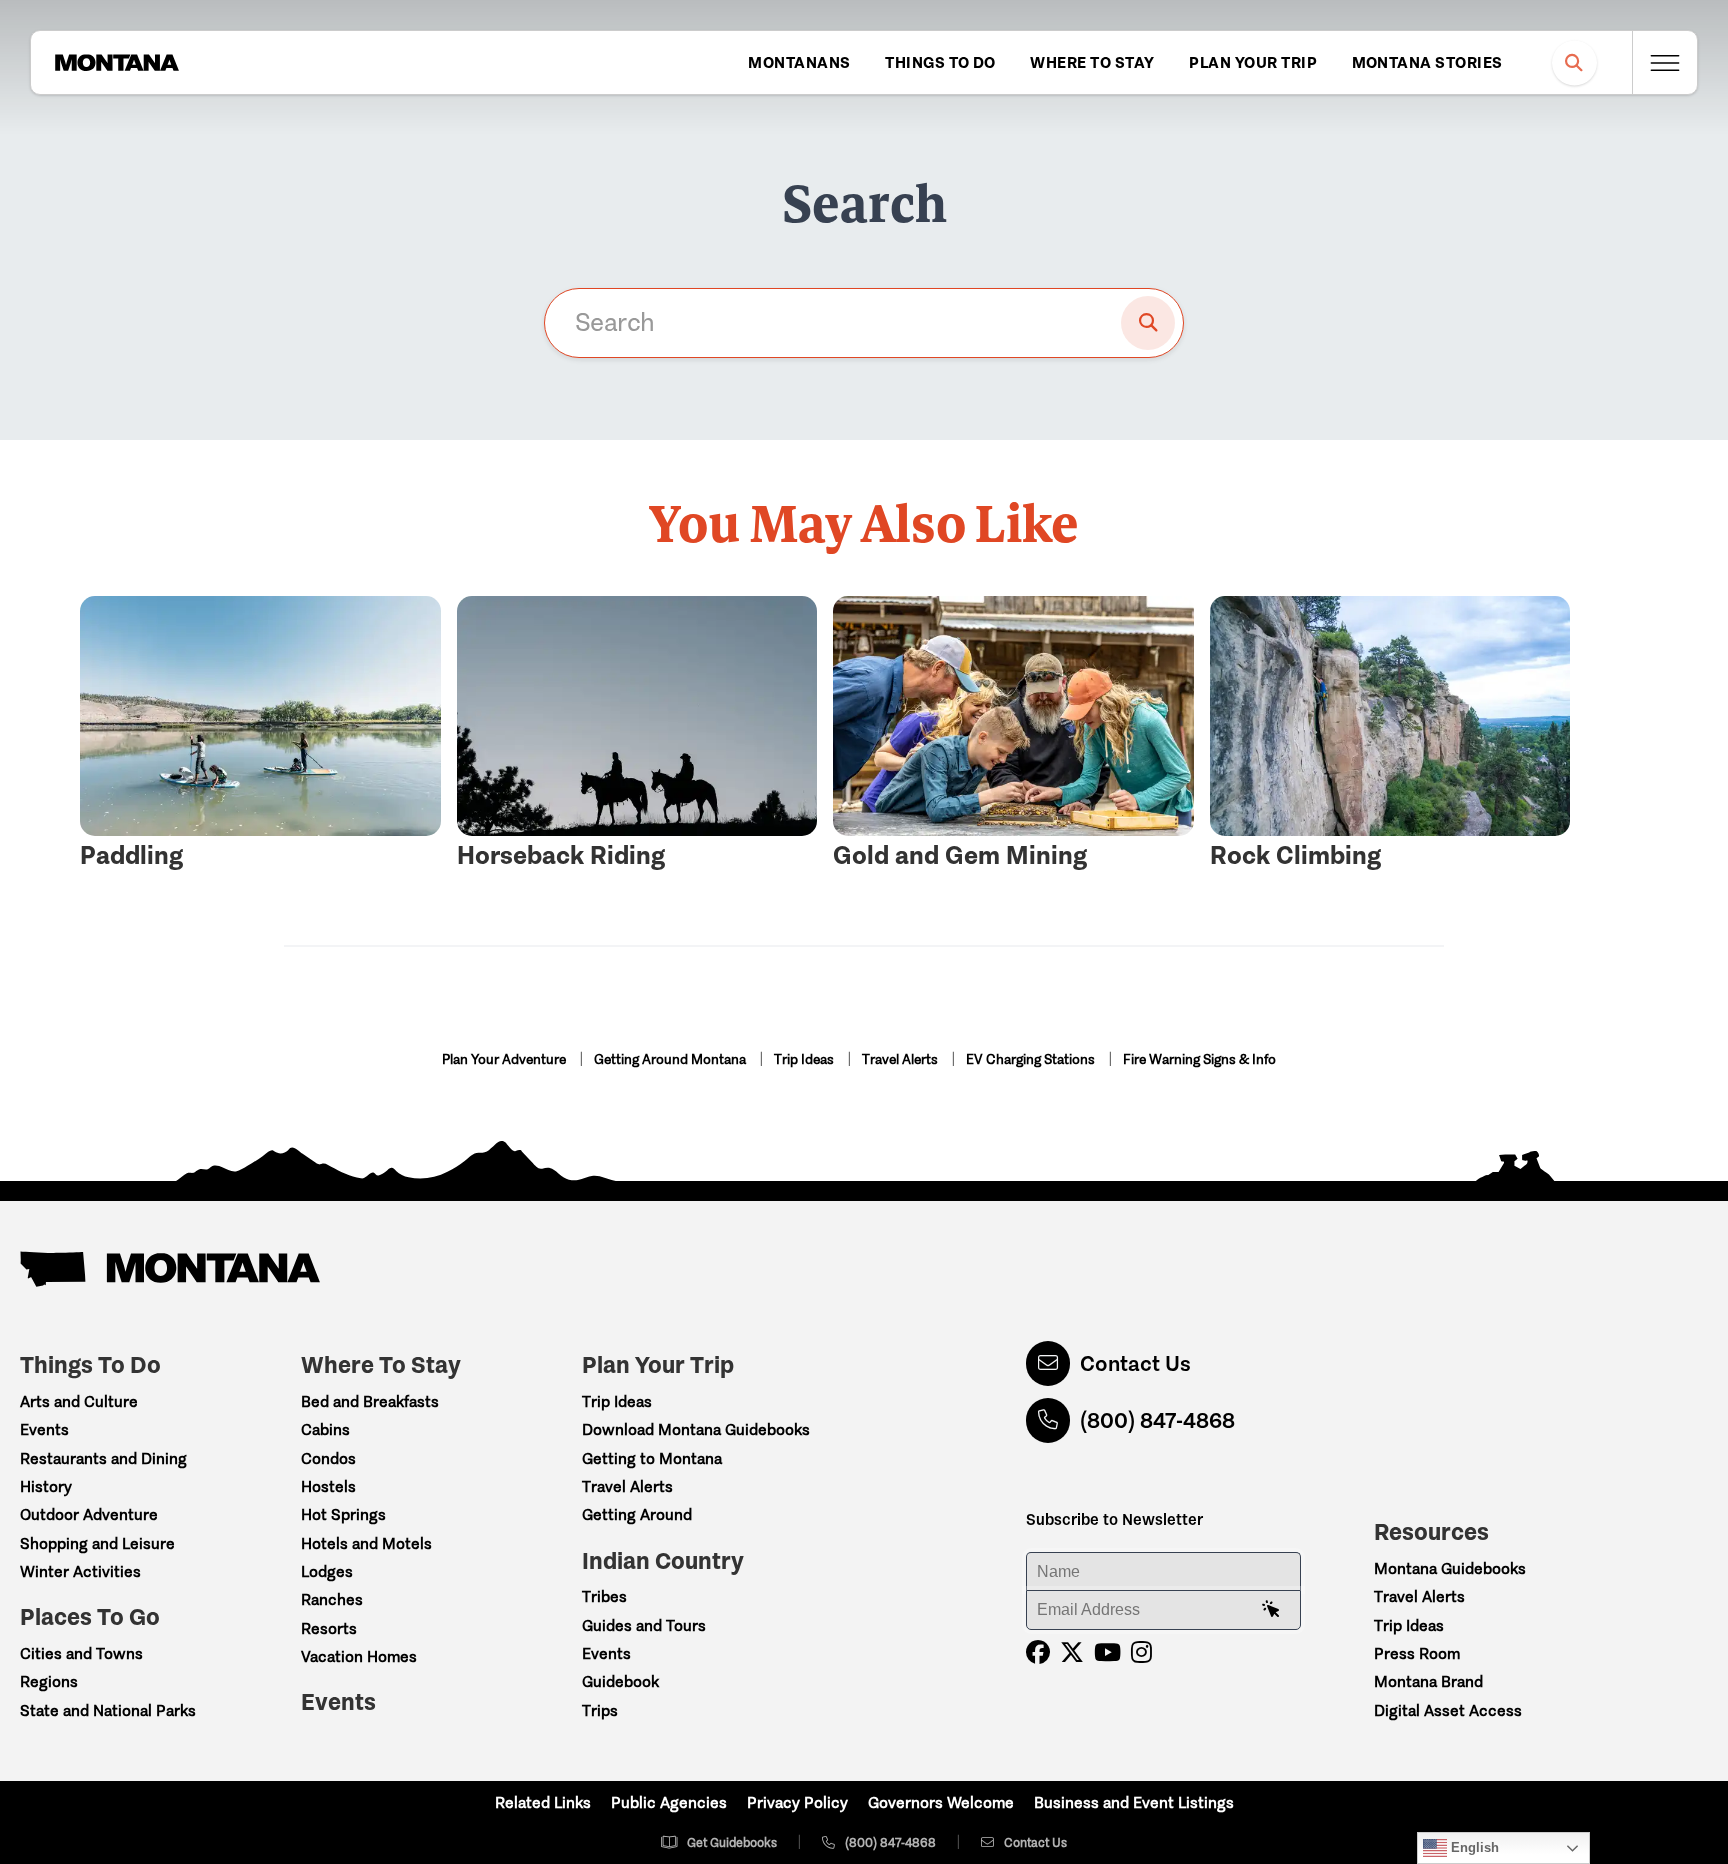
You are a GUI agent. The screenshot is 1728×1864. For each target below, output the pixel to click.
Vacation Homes (359, 1656)
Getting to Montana (652, 1458)
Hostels (328, 1486)
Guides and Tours (644, 1625)
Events (44, 1429)
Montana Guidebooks (1450, 1568)
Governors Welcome (941, 1802)
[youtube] (1107, 1652)
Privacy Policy (797, 1802)
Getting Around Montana (671, 1059)
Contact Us (1135, 1363)
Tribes (604, 1596)
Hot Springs (343, 1514)
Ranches (332, 1599)
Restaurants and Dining (103, 1458)
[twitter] (1072, 1652)
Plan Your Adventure (505, 1059)
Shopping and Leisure (97, 1543)
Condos (328, 1458)
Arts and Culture (79, 1401)
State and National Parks (108, 1710)
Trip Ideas (805, 1059)
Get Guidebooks (732, 1842)
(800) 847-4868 (1157, 1420)
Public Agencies (669, 1802)
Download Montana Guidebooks (696, 1429)
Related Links (543, 1802)
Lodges (327, 1571)
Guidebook (620, 1681)
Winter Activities (80, 1571)
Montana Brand (1428, 1681)
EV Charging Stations (1032, 1059)
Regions (49, 1681)
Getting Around (637, 1514)
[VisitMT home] (117, 63)
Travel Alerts (901, 1059)
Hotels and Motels (366, 1543)
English (1473, 1847)
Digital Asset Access (1448, 1710)
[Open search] (1574, 62)
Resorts (329, 1628)
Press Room (1417, 1653)
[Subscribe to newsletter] (1271, 1610)
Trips (600, 1710)
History (46, 1486)
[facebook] (1038, 1652)
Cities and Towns (81, 1653)
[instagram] (1141, 1652)
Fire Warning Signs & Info (1199, 1059)
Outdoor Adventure (89, 1514)
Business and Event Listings (1134, 1802)
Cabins (325, 1429)
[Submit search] (1148, 323)
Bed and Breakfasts (370, 1401)
